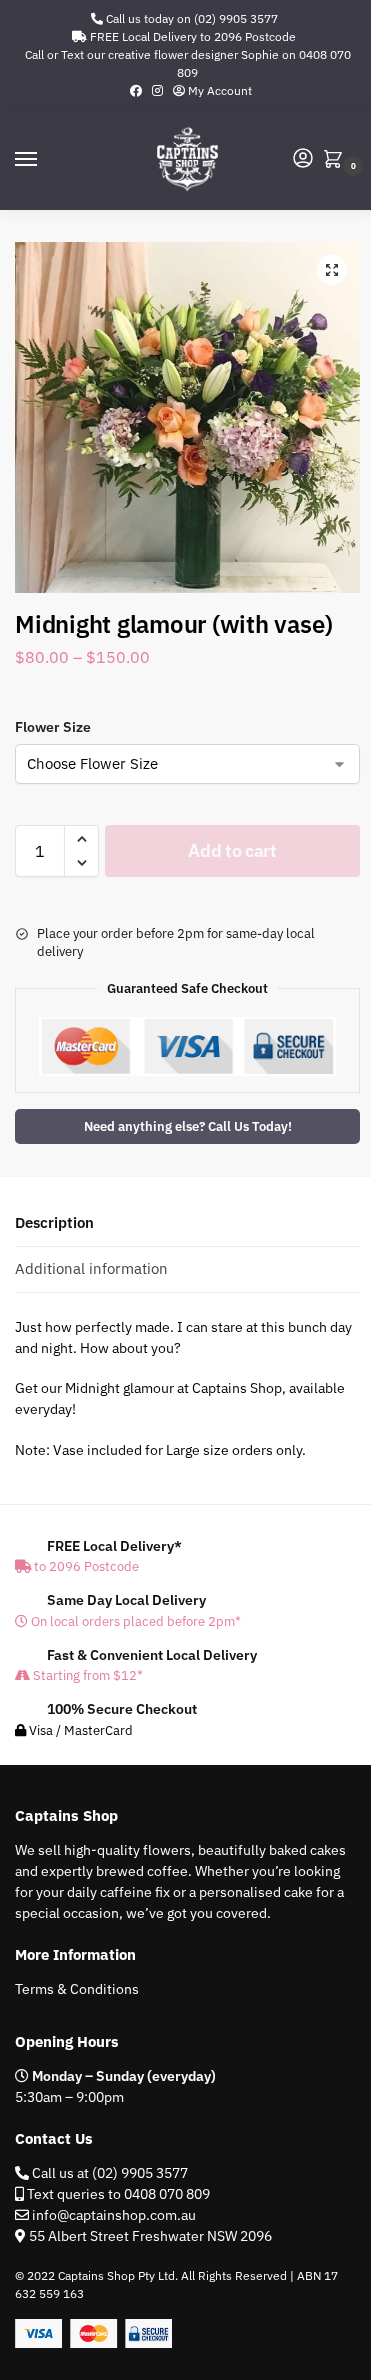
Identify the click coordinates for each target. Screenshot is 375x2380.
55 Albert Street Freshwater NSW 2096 (150, 2236)
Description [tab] (54, 1222)
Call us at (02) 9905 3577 (108, 2173)
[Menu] (45, 160)
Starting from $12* (86, 1675)
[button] (337, 160)
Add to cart (232, 850)
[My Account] (303, 159)
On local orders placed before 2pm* (134, 1621)
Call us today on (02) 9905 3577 (190, 18)
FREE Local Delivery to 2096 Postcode (191, 36)
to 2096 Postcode (85, 1566)
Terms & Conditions (77, 1989)
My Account (218, 90)
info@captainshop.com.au (112, 2215)
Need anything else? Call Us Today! (188, 1126)
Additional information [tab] (91, 1268)
